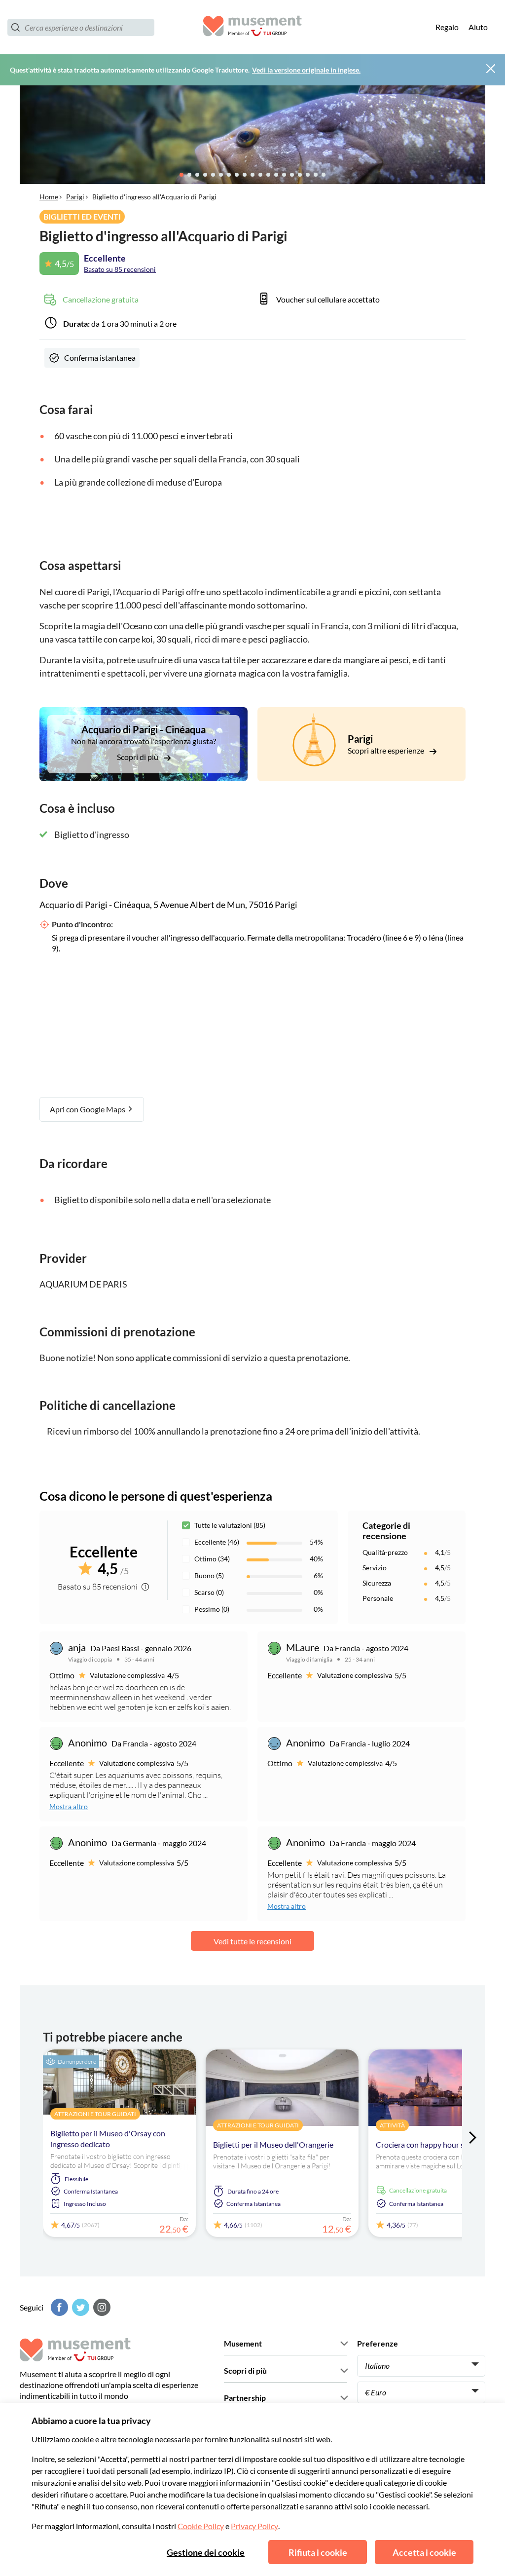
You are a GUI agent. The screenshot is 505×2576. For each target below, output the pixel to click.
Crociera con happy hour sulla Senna (437, 2144)
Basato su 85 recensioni (120, 269)
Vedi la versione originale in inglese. (306, 70)
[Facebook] (58, 2307)
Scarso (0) (209, 1592)
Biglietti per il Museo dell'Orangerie (273, 2144)
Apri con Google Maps (88, 1109)
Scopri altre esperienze (387, 750)
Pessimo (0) (212, 1609)
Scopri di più (138, 757)
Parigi (75, 197)
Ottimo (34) (212, 1559)
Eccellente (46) (217, 1542)
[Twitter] (79, 2307)
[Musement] (252, 27)
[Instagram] (101, 2307)
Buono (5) (209, 1575)
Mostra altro (69, 1806)
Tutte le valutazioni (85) (230, 1525)
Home (49, 197)
